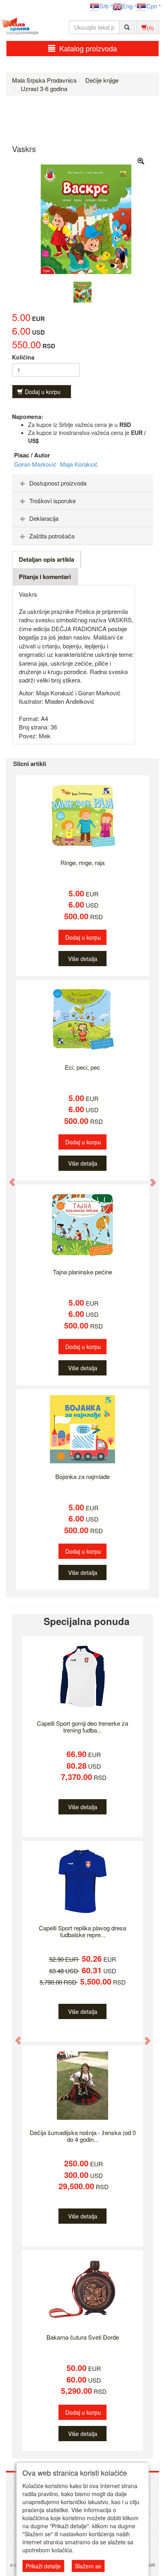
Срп (152, 6)
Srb (104, 6)
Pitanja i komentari (45, 577)
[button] (8, 1178)
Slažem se (88, 2566)
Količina (23, 357)
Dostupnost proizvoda (58, 483)
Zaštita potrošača (52, 536)
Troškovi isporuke (52, 501)
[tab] (82, 483)
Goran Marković (36, 464)
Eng (127, 6)
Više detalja (83, 959)
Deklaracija (44, 518)
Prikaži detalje (43, 2566)
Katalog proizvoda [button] (88, 48)
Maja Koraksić (79, 464)
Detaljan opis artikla (46, 559)
